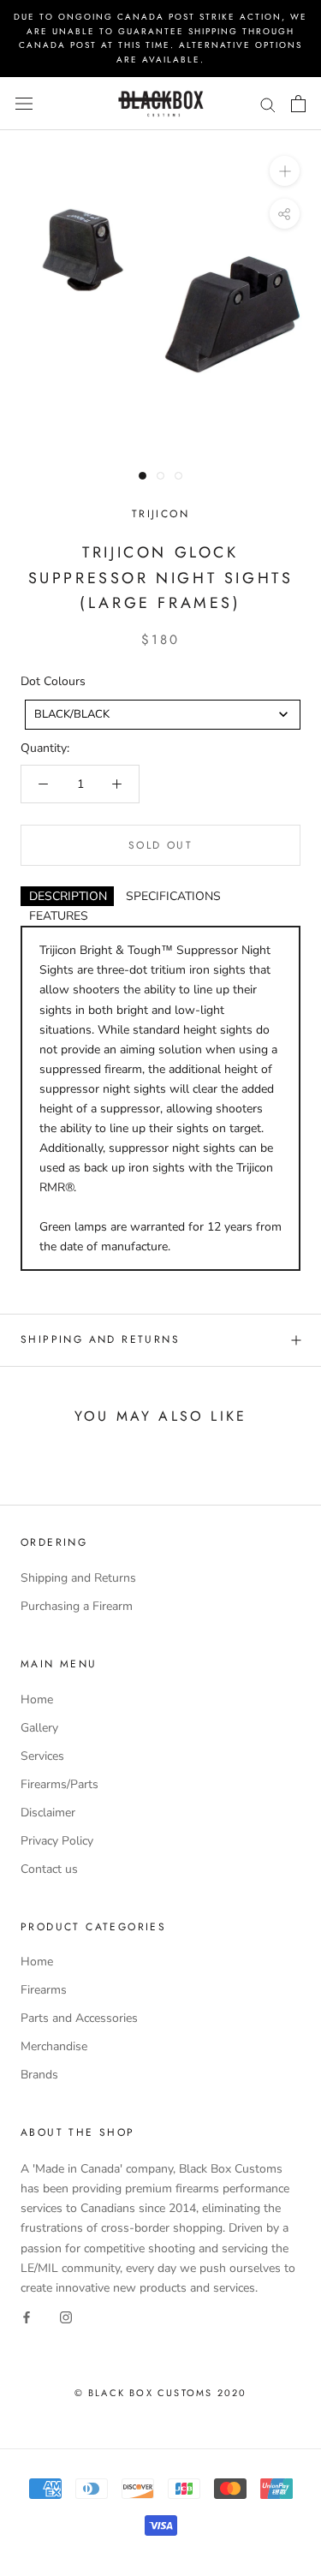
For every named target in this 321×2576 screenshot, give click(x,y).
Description (68, 896)
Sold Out (160, 845)
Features (59, 916)
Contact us (49, 1869)
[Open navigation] (24, 104)
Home (37, 1699)
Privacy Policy (57, 1841)
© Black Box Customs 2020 (161, 2393)
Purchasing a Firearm (77, 1606)
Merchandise (54, 2046)
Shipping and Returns (100, 1339)
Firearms (44, 1990)
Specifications (173, 896)
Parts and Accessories (79, 2018)
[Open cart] (298, 104)
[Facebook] (27, 2317)
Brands (39, 2075)
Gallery (39, 1728)
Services (42, 1756)
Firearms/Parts (59, 1784)
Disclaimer (48, 1813)
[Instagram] (66, 2317)
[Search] (268, 104)
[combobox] (163, 715)
